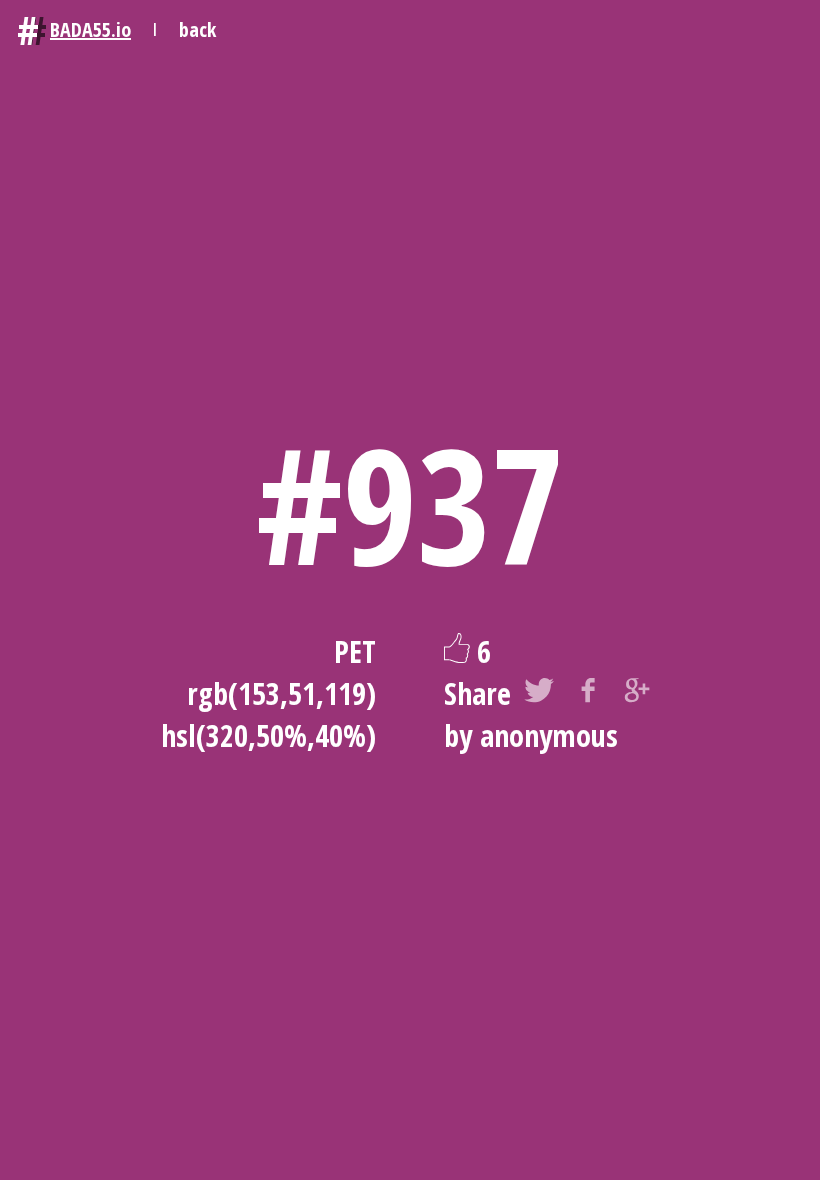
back (197, 29)
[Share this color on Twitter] (539, 694)
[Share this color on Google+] (637, 694)
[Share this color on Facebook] (588, 694)
